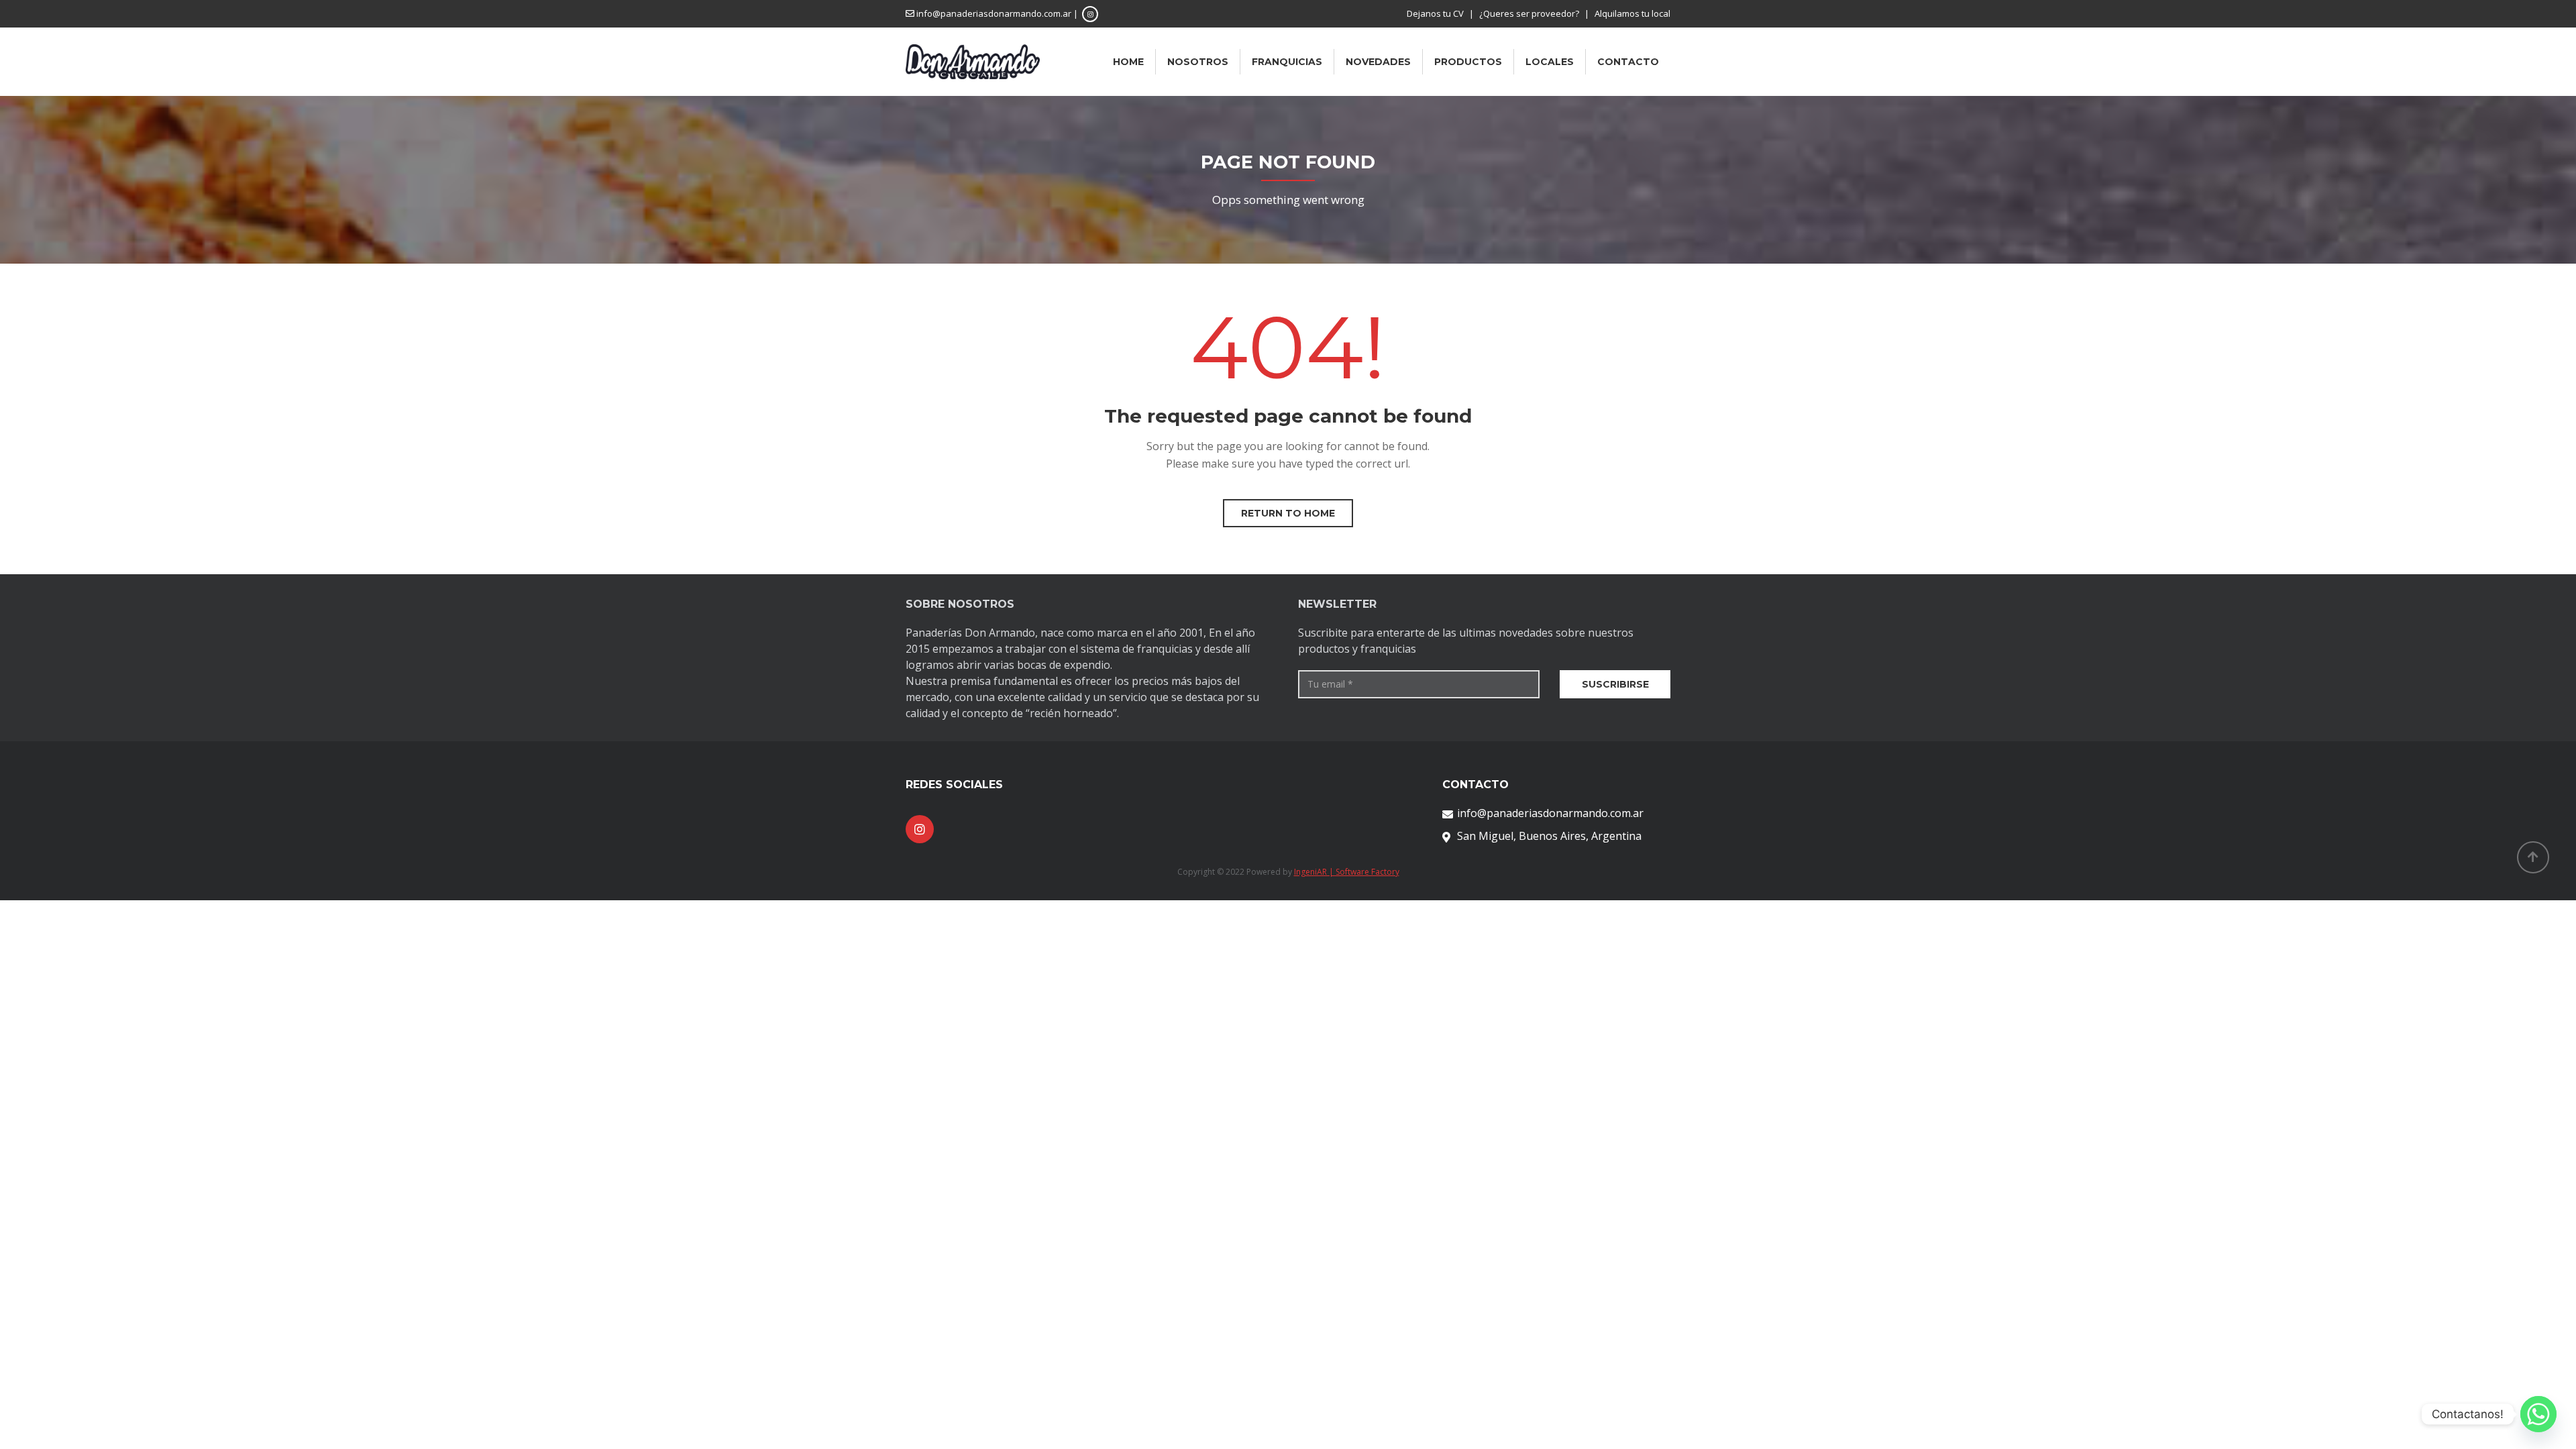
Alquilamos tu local (1632, 13)
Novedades (1378, 62)
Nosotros (1198, 62)
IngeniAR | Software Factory (1347, 872)
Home (1128, 62)
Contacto (1628, 62)
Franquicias (1287, 62)
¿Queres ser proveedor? (1529, 13)
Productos (1468, 62)
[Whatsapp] (2538, 1414)
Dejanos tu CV (1435, 13)
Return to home (1288, 513)
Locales (1550, 62)
